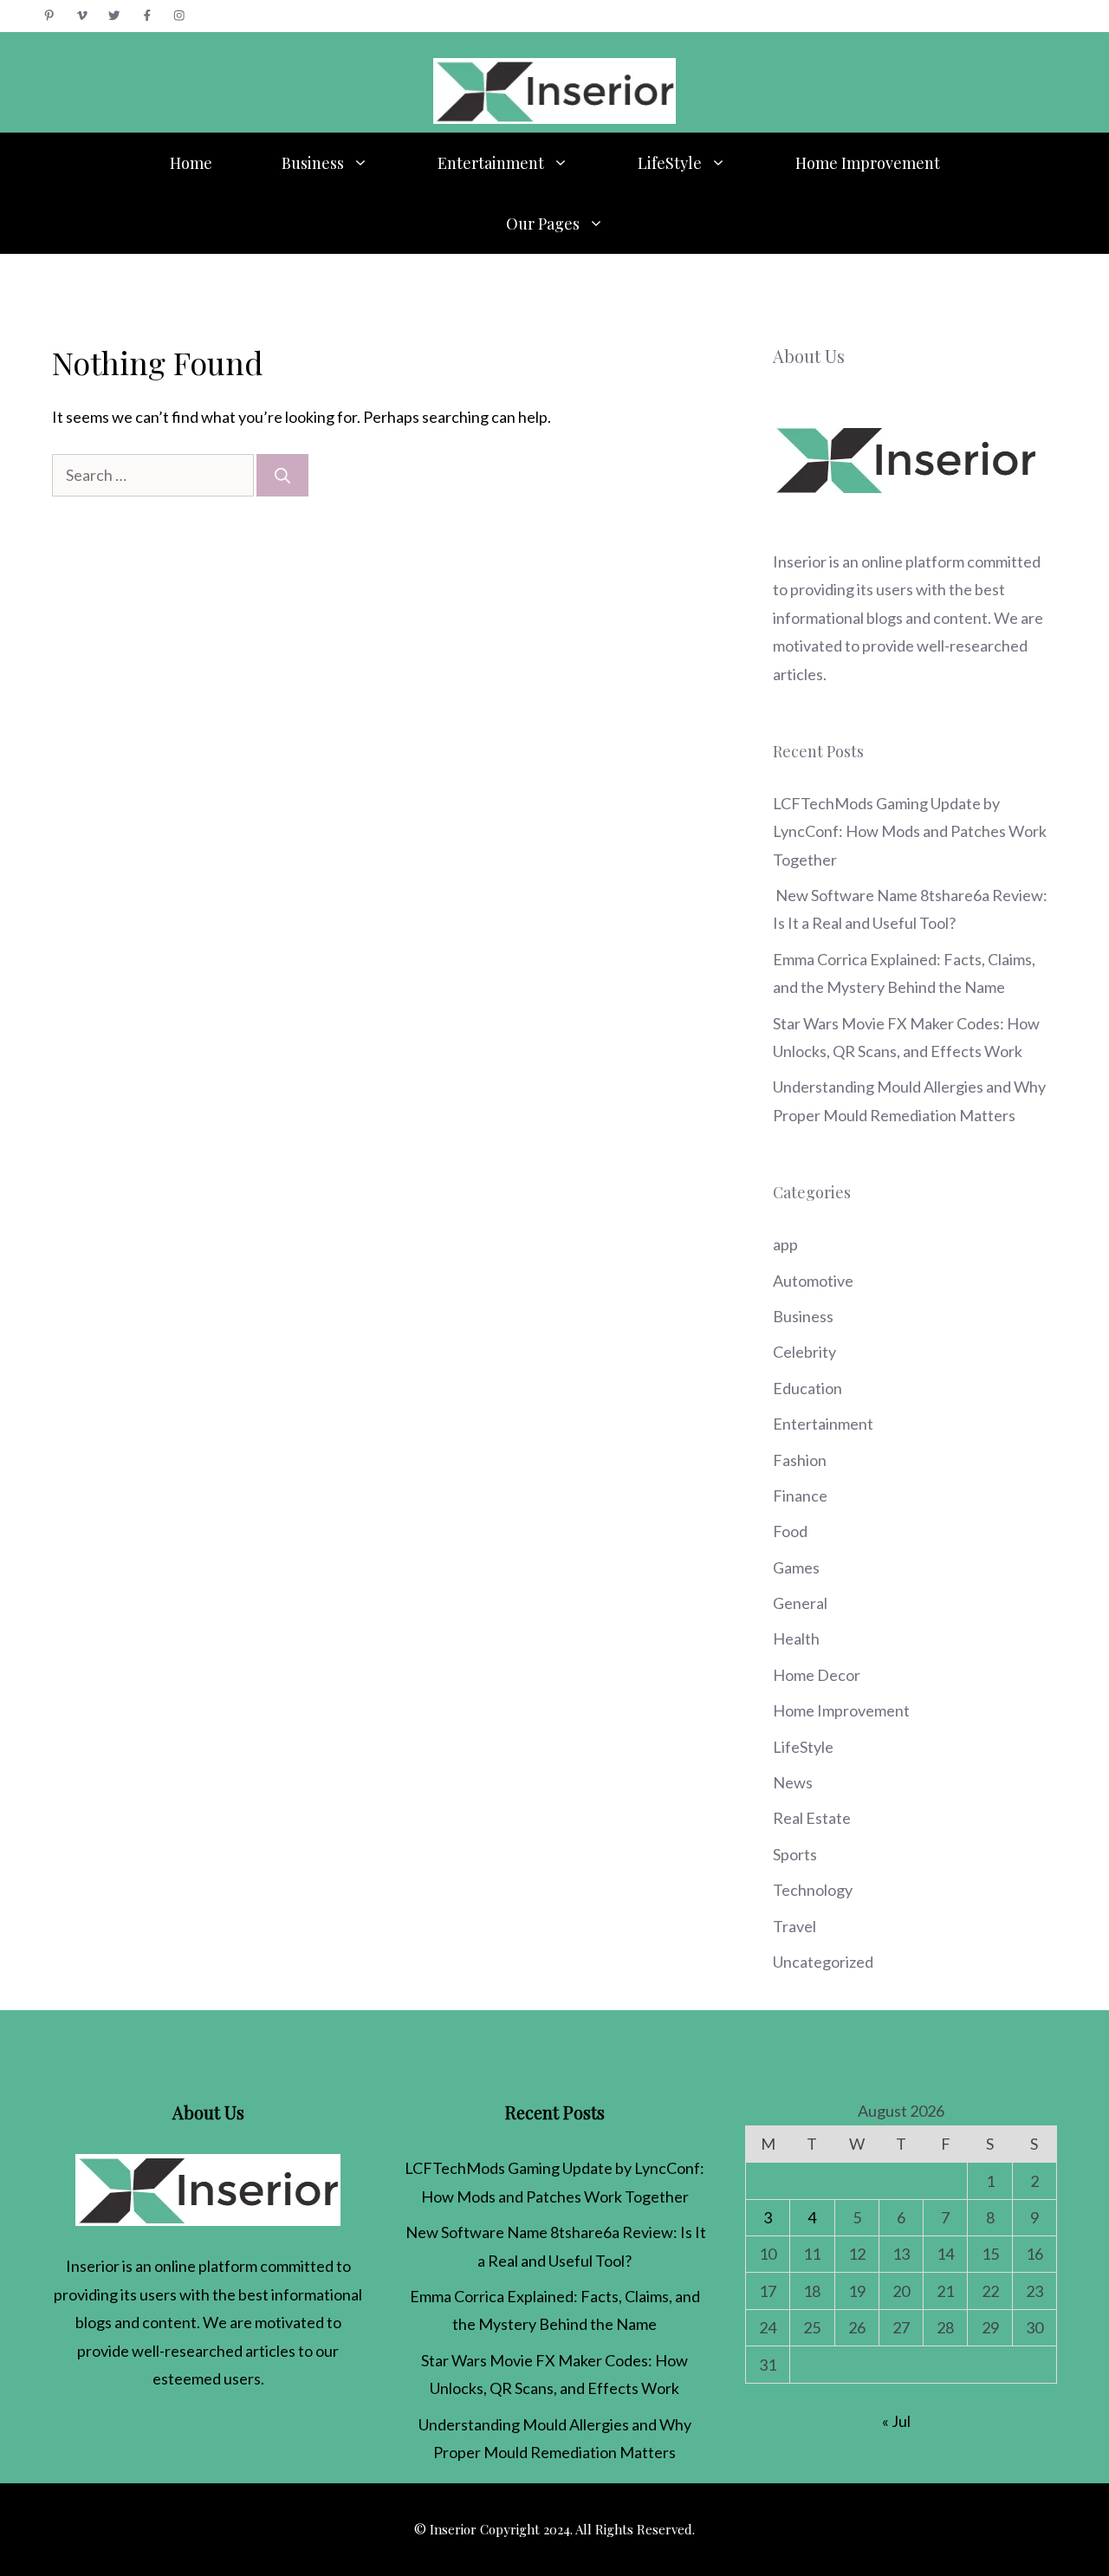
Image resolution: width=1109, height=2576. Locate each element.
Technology (813, 1890)
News (793, 1782)
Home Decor (817, 1675)
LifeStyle (670, 163)
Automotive (813, 1281)
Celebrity (804, 1352)
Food (790, 1531)
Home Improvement (868, 163)
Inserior (800, 561)
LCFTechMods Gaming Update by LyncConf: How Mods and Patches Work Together (910, 831)
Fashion (800, 1460)
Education (807, 1388)
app (785, 1244)
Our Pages (543, 224)
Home (191, 163)
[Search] (282, 475)
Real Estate (812, 1818)
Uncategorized (823, 1962)
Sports (795, 1854)
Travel (794, 1926)
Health (796, 1638)
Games (796, 1567)
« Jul (896, 2421)
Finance (800, 1496)
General (800, 1603)
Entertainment (491, 163)
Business (313, 163)
